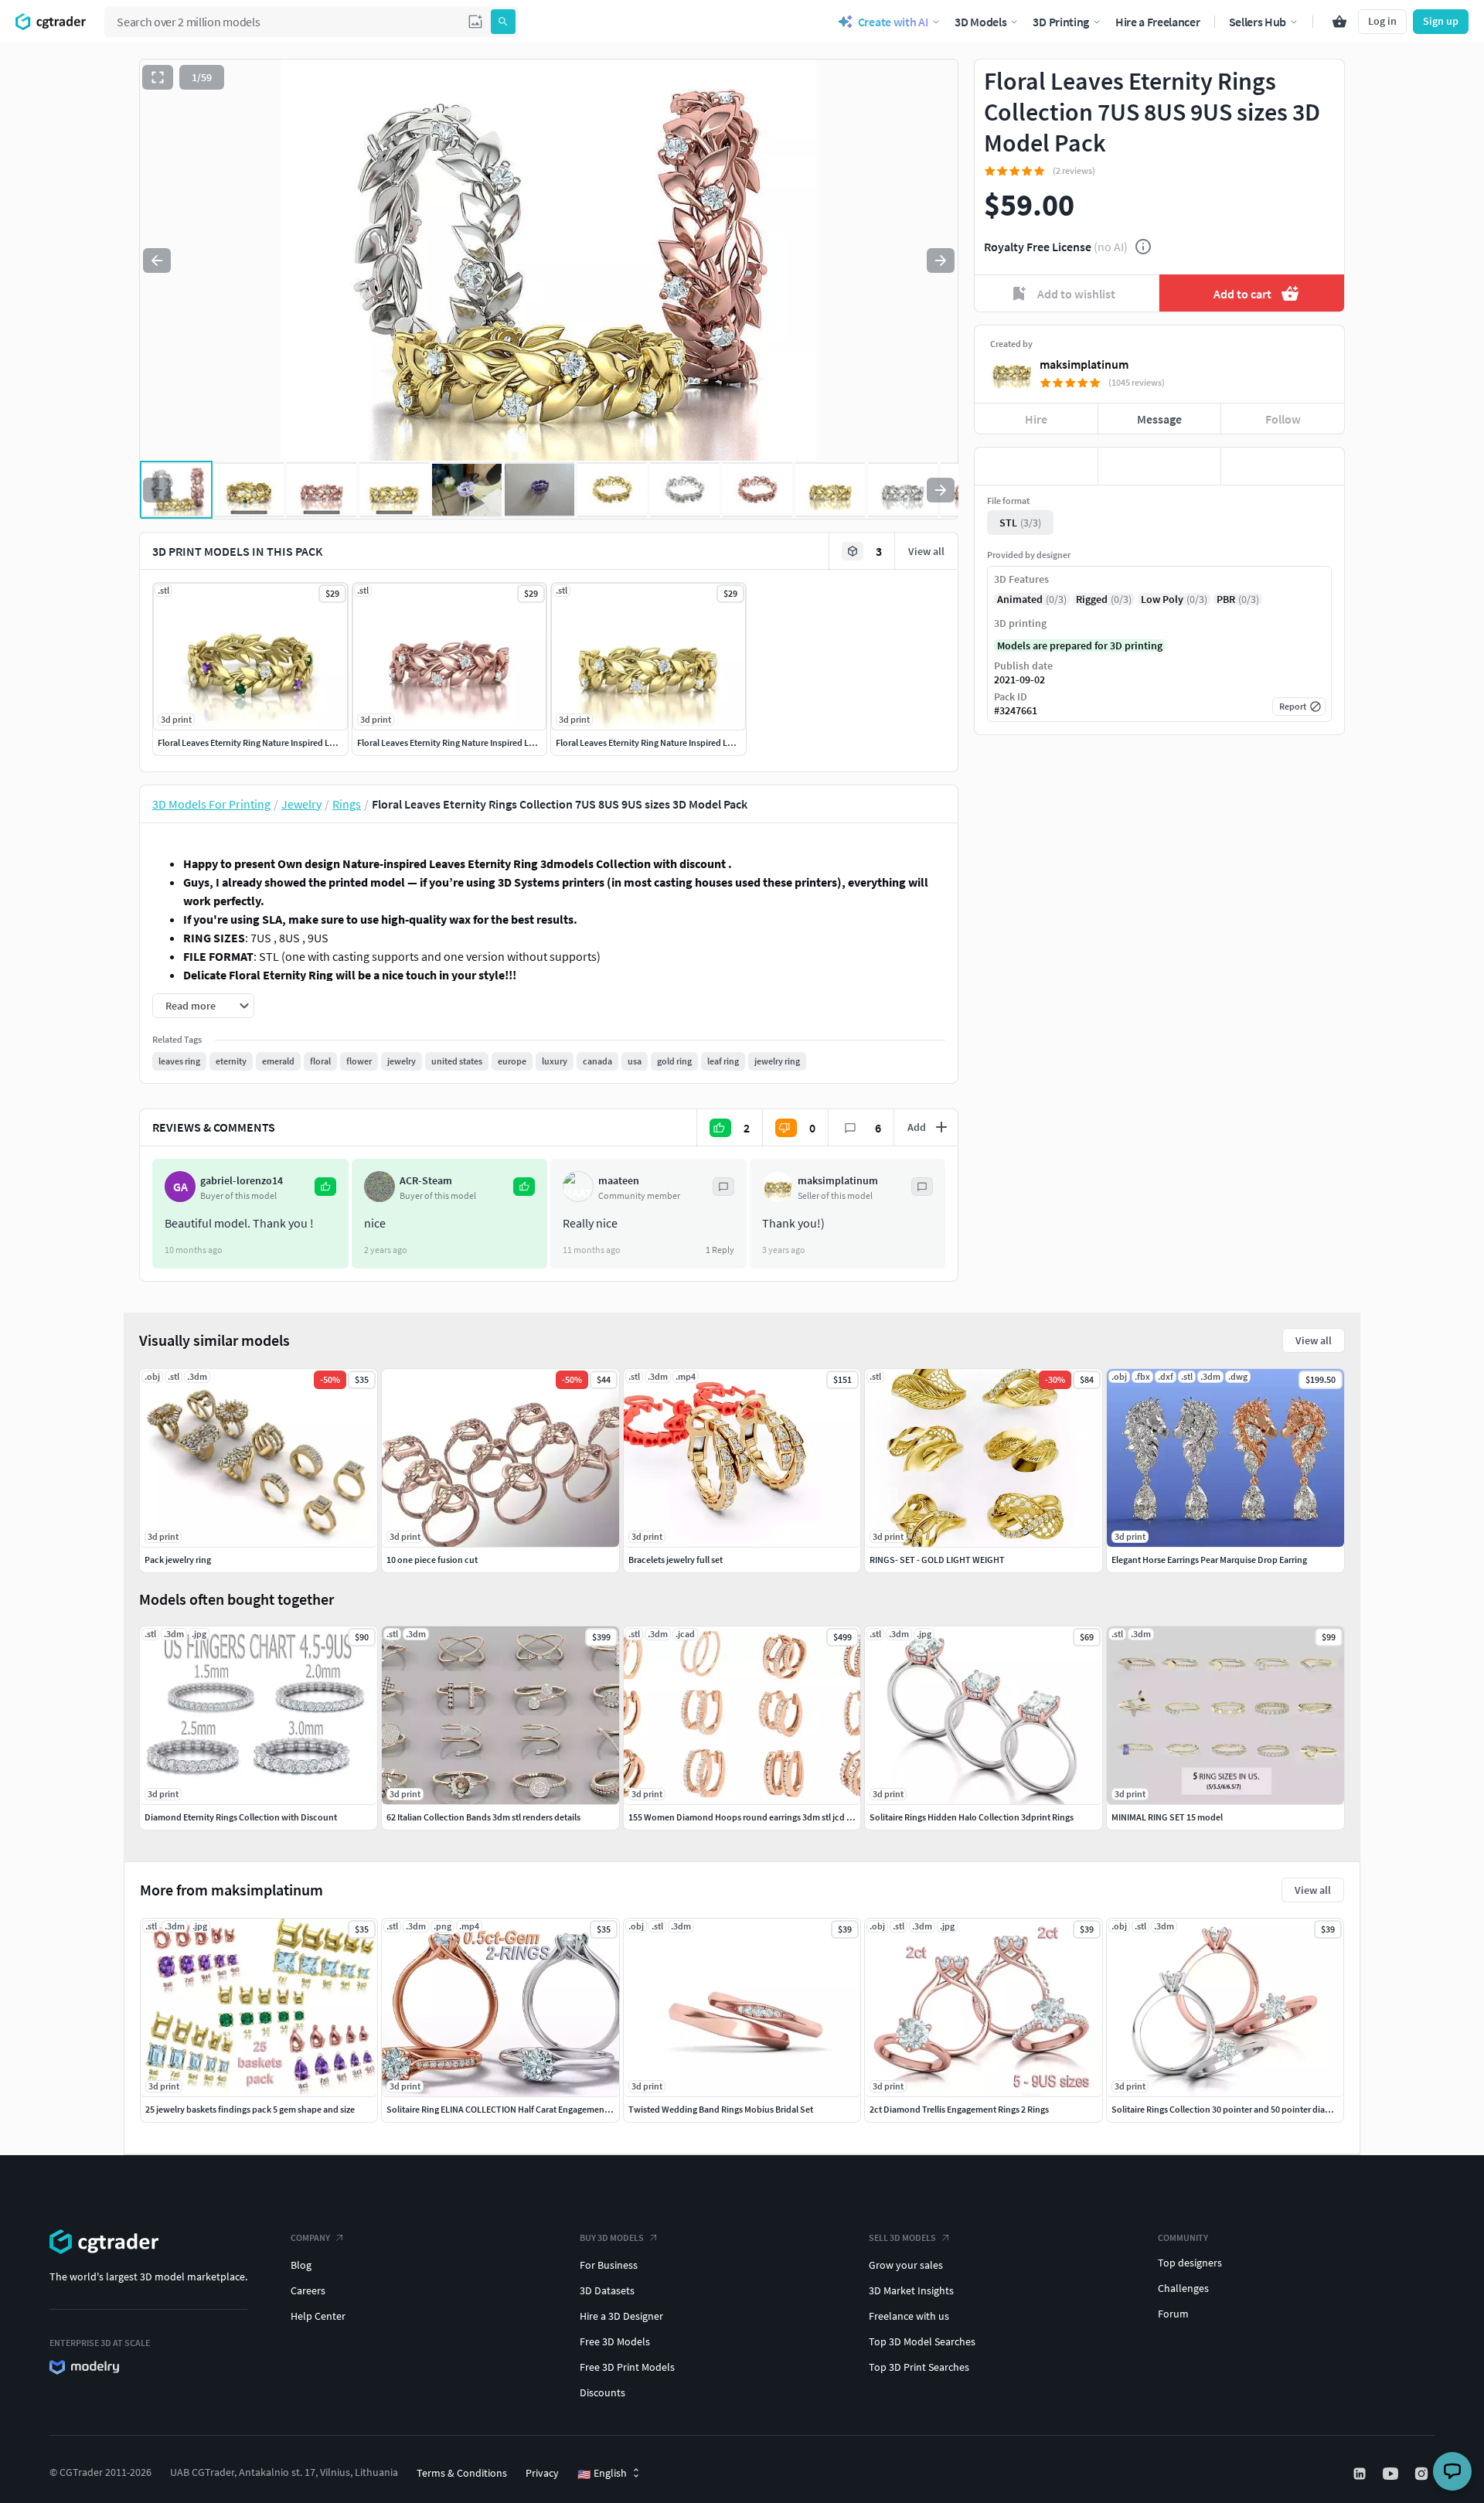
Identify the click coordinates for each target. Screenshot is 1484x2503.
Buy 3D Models (612, 2237)
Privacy (542, 2473)
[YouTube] (1392, 2474)
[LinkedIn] (1361, 2474)
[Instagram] (1423, 2474)
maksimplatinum (1084, 364)
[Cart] (1339, 22)
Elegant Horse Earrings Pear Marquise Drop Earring (1209, 1560)
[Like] (1036, 466)
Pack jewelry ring (178, 1560)
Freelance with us (909, 2316)
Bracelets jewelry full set (676, 1560)
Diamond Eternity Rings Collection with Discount (241, 1817)
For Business (609, 2265)
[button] (475, 22)
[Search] (503, 22)
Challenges (1183, 2288)
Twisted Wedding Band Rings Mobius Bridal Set (721, 2109)
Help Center (318, 2316)
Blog (301, 2265)
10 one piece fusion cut (432, 1560)
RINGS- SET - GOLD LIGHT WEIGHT (937, 1560)
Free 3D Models (615, 2341)
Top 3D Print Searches (919, 2367)
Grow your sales (906, 2265)
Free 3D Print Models (627, 2367)
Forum (1173, 2314)
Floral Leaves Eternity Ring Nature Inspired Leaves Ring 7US (473, 742)
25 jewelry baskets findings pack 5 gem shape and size (250, 2109)
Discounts (602, 2392)
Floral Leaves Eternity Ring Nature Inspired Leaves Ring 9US (671, 742)
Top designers (1190, 2263)
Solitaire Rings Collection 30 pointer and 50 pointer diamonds (1232, 2109)
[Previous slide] (157, 261)
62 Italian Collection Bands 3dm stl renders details (483, 1817)
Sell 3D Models (902, 2237)
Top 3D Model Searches (922, 2341)
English (602, 2474)
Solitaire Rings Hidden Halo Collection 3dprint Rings (972, 1817)
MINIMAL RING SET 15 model (1167, 1817)
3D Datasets (607, 2290)
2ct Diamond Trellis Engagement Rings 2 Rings (959, 2109)
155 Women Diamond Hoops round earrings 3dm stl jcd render (751, 1817)
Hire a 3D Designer (621, 2316)
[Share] (1283, 466)
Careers (308, 2290)
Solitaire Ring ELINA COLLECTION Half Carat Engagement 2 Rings (512, 2109)
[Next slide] (941, 261)
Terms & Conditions (462, 2473)
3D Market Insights (911, 2290)
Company (310, 2237)
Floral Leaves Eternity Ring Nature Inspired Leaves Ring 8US (273, 742)
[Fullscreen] (158, 77)
